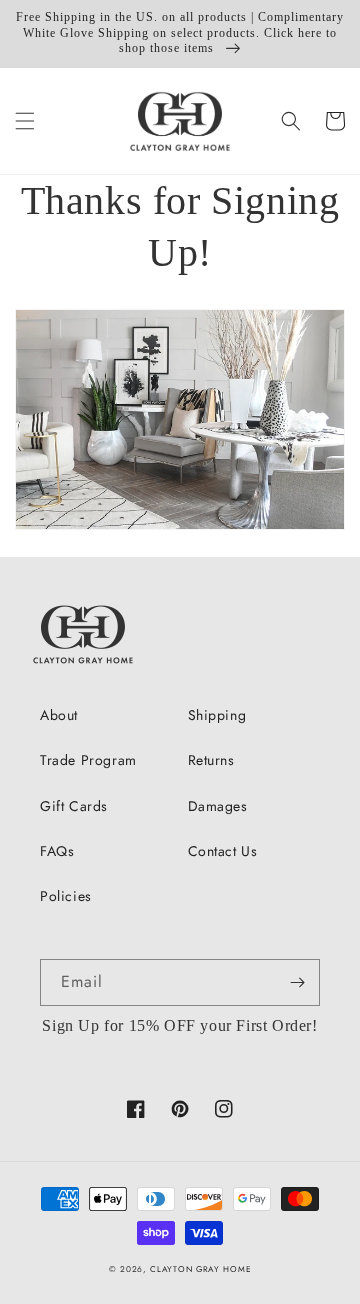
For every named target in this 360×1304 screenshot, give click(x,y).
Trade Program (88, 760)
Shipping (217, 715)
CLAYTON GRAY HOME (200, 1269)
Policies (66, 896)
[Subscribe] (297, 982)
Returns (211, 760)
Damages (218, 806)
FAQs (57, 851)
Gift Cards (74, 806)
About (59, 715)
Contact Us (223, 851)
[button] (25, 121)
